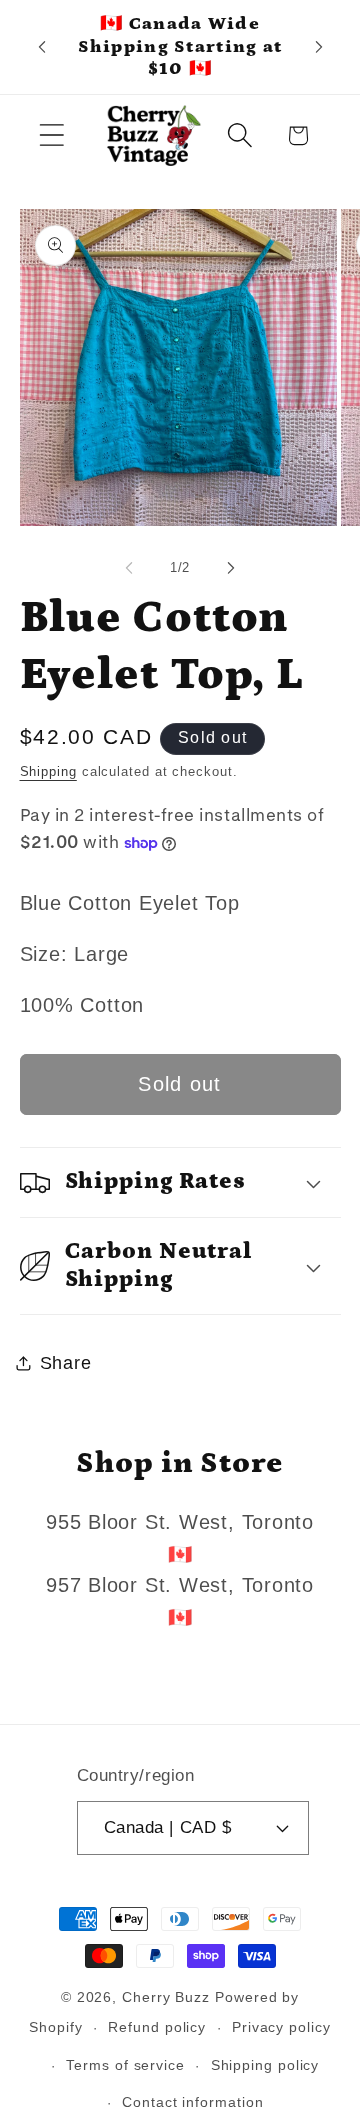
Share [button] (66, 1363)
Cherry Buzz (166, 1997)
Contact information (192, 2102)
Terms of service (125, 2065)
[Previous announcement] (42, 47)
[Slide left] (129, 568)
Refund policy (157, 2027)
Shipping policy (265, 2065)
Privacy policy (281, 2027)
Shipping (48, 771)
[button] (51, 135)
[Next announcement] (319, 47)
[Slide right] (231, 568)
